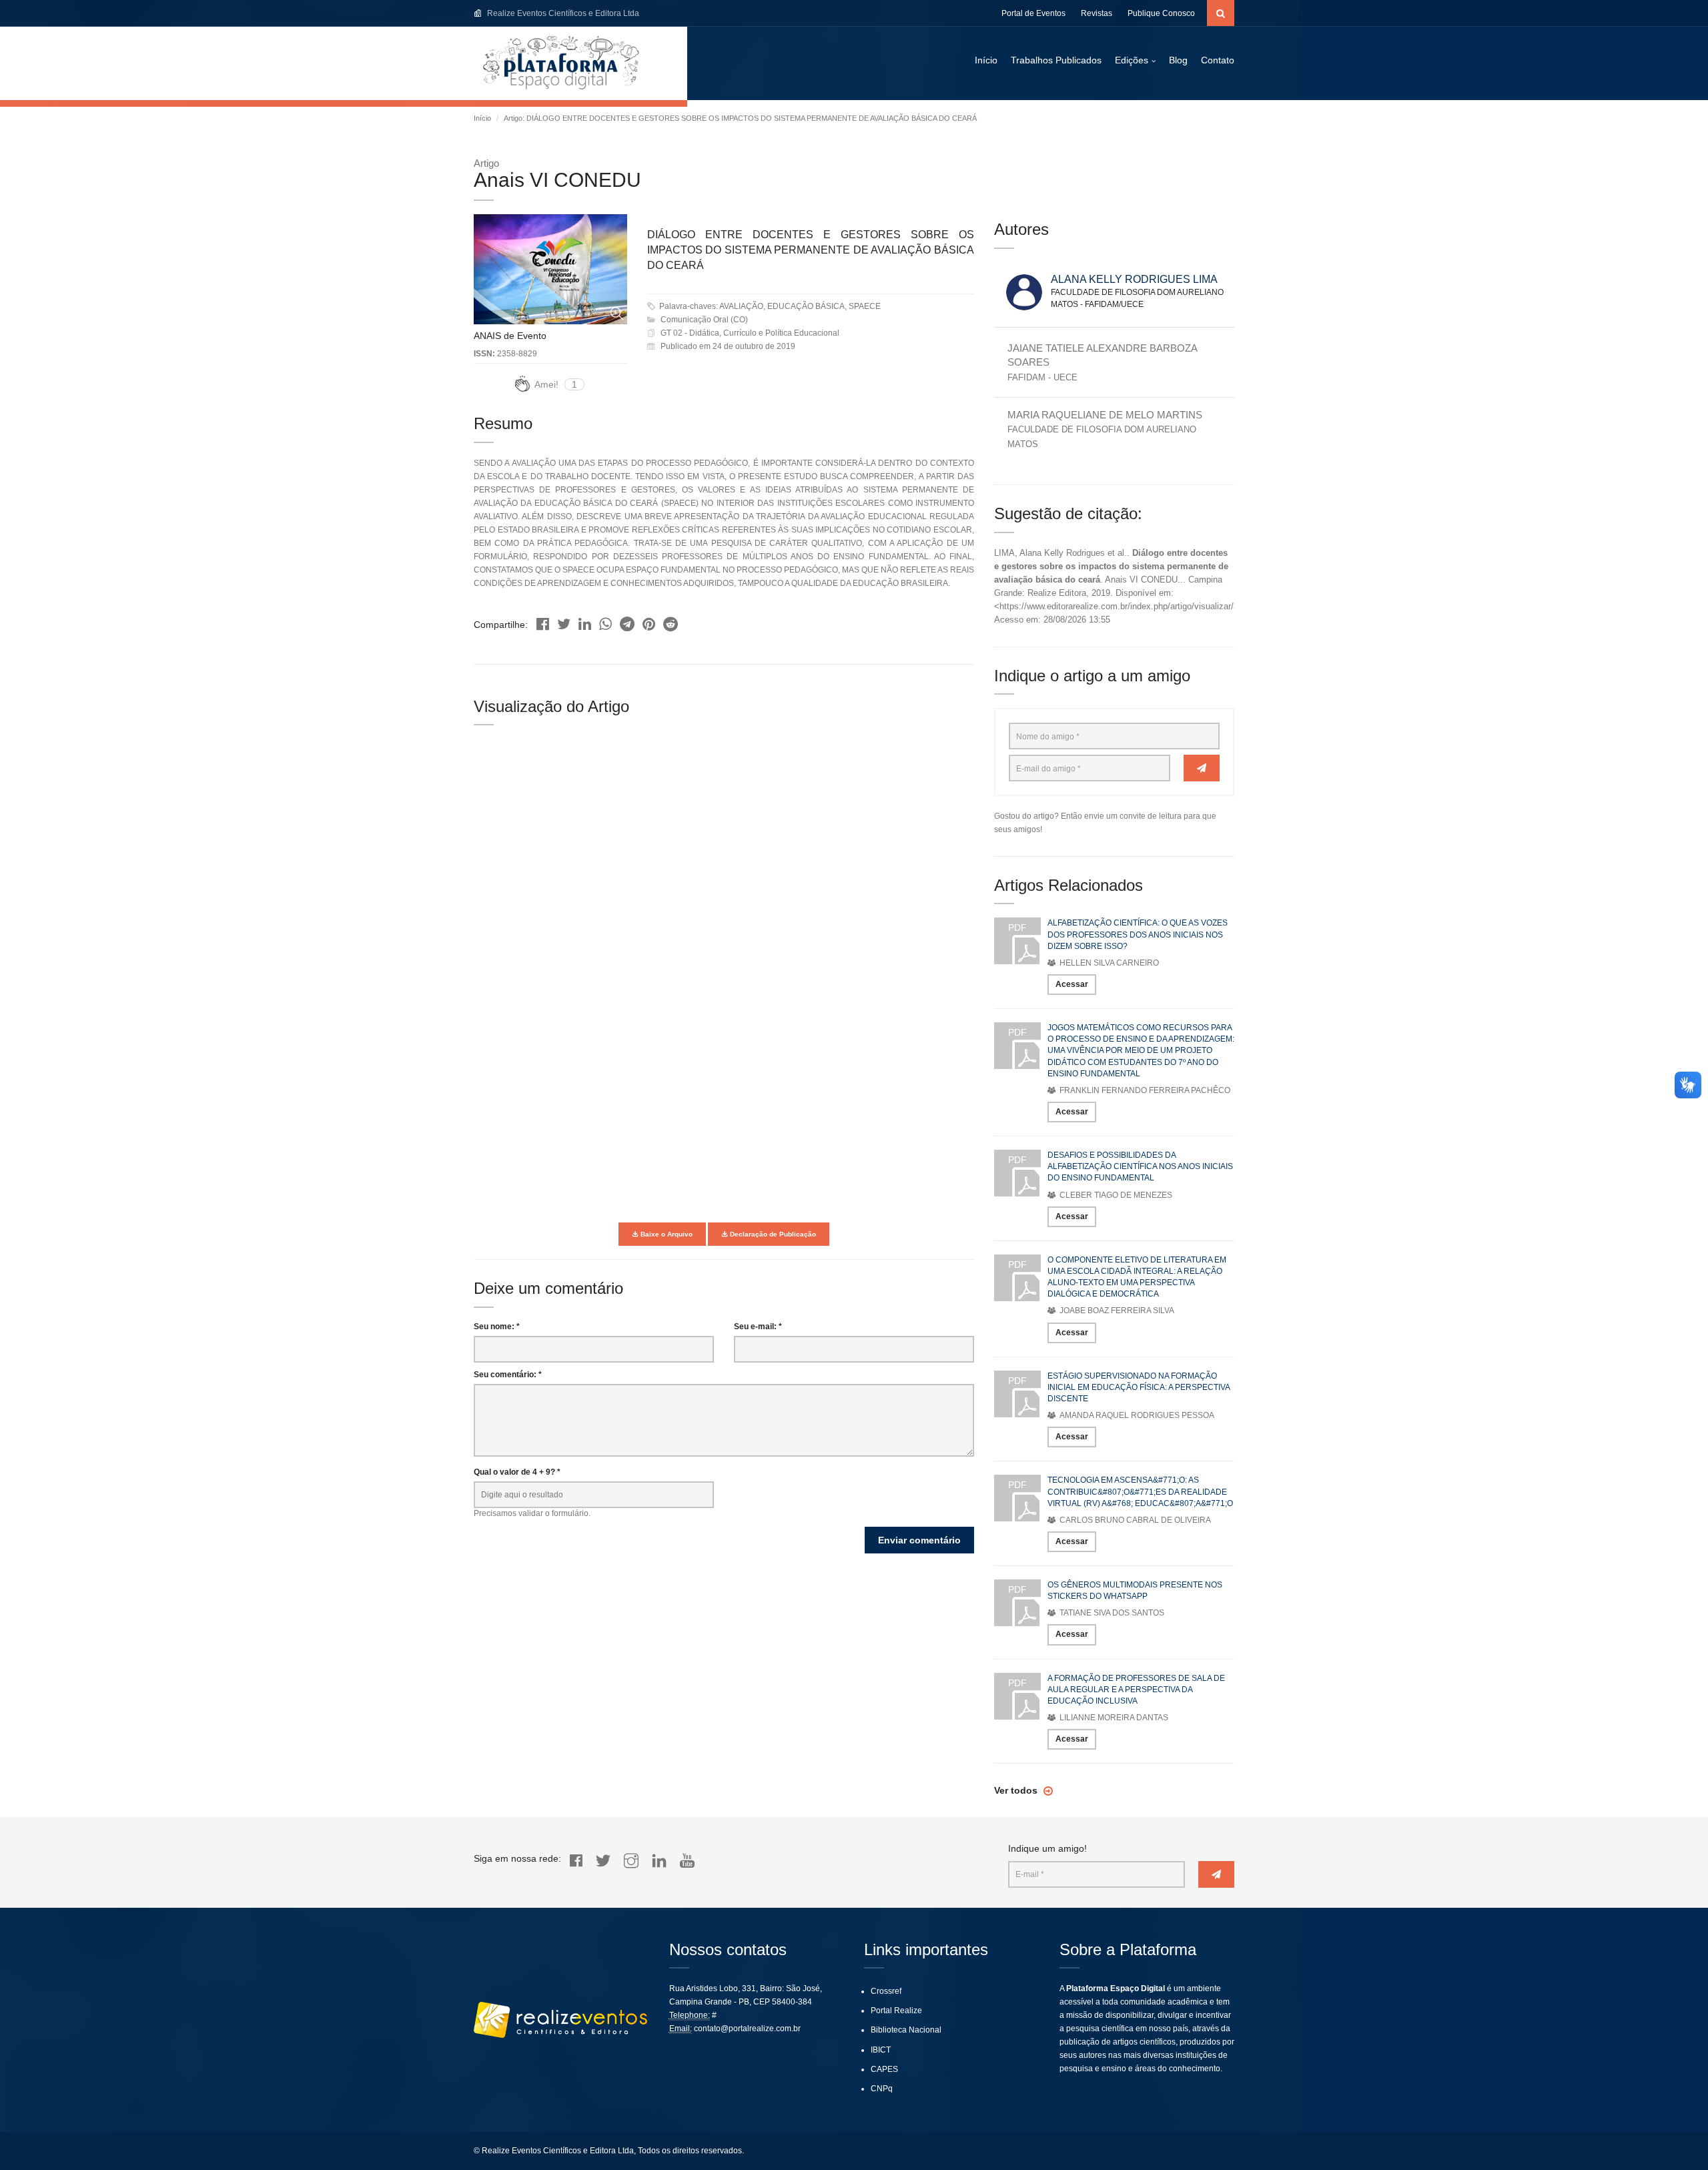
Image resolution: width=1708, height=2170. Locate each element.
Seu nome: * (497, 1327)
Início (986, 60)
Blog (1178, 60)
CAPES (884, 2069)
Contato (1218, 60)
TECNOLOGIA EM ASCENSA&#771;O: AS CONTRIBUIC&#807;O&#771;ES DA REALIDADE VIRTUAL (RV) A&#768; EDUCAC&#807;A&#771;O (1140, 1491)
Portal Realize (896, 2011)
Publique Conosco (1161, 13)
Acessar (1072, 984)
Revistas (1097, 13)
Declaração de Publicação (772, 1234)
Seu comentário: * (508, 1375)
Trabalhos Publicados (1056, 60)
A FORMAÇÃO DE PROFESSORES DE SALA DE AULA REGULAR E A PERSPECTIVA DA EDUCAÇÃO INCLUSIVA (1136, 1690)
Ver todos (1017, 1790)
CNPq (882, 2089)
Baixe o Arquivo (666, 1234)
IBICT (881, 2050)
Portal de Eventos (1033, 13)
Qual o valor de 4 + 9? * (517, 1472)
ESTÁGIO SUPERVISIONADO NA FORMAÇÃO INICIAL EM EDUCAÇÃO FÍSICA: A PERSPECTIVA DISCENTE (1139, 1387)
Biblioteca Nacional (906, 2030)
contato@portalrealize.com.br (747, 2029)
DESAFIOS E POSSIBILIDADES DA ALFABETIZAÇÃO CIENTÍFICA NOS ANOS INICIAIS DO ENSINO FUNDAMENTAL (1140, 1166)
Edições (1132, 60)
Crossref (886, 1991)
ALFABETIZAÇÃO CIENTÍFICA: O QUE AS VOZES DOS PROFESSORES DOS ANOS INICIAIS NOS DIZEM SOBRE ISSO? (1138, 934)
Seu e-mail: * (758, 1327)
